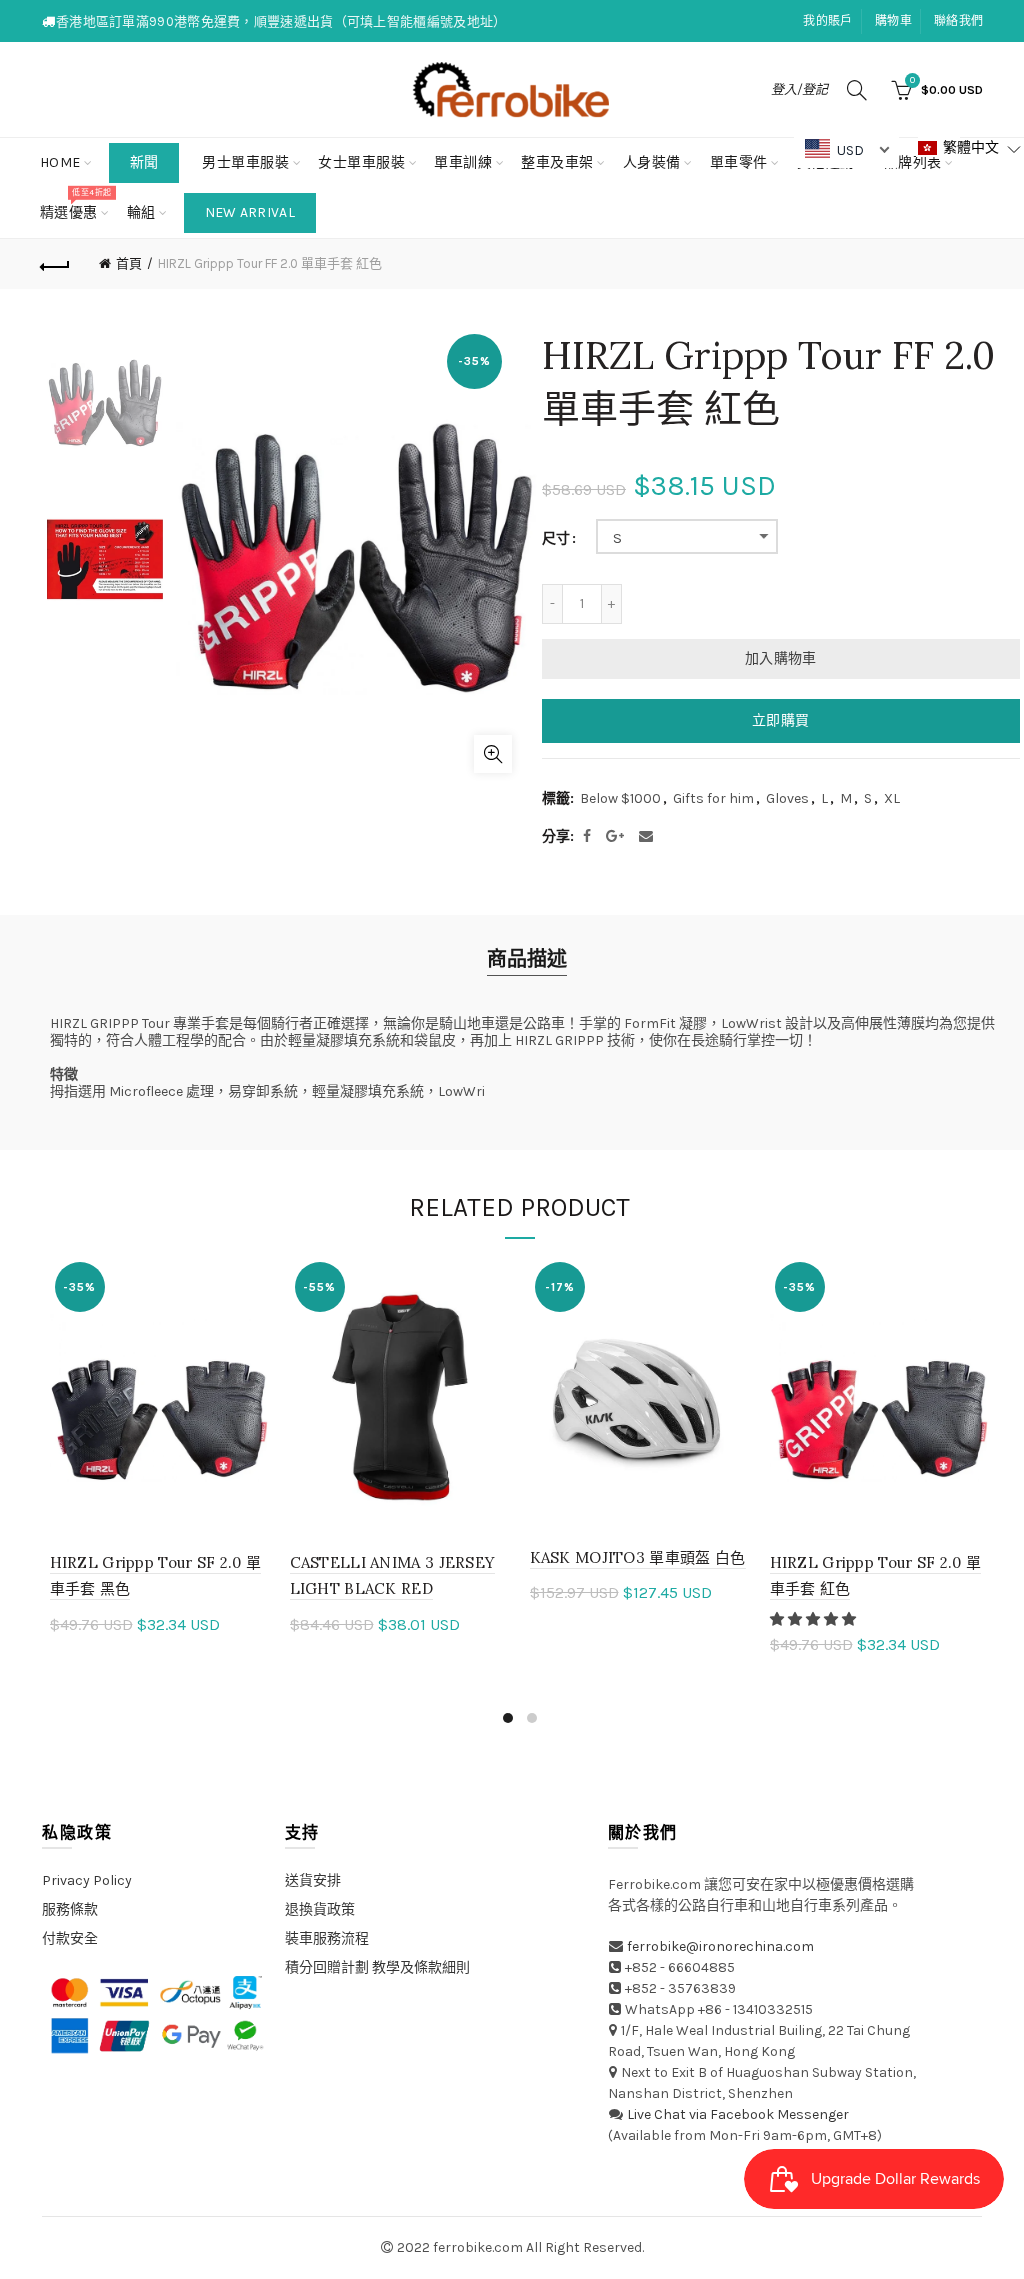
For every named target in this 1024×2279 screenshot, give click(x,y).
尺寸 (556, 539)
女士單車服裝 (361, 162)
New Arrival (250, 212)
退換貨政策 (320, 1909)
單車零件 (739, 162)
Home (60, 162)
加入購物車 (781, 658)
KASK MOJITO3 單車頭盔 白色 (638, 1557)
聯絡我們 (958, 21)
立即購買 (780, 720)
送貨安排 (313, 1880)
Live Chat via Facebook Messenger (738, 2114)
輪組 (141, 212)
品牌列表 (919, 154)
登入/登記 (799, 89)
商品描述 (527, 959)
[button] (814, 1619)
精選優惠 (75, 204)
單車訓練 (463, 162)
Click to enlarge (493, 754)
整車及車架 (557, 162)
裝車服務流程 (327, 1938)
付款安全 (70, 1938)
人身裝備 (652, 162)
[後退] (56, 264)
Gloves (787, 798)
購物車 (893, 21)
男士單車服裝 (245, 162)
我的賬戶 (827, 21)
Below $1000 (620, 798)
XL (892, 798)
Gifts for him (713, 798)
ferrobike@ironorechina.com (720, 1946)
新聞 (144, 162)
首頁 (129, 263)
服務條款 (70, 1909)
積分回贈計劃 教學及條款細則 (377, 1967)
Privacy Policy (87, 1880)
